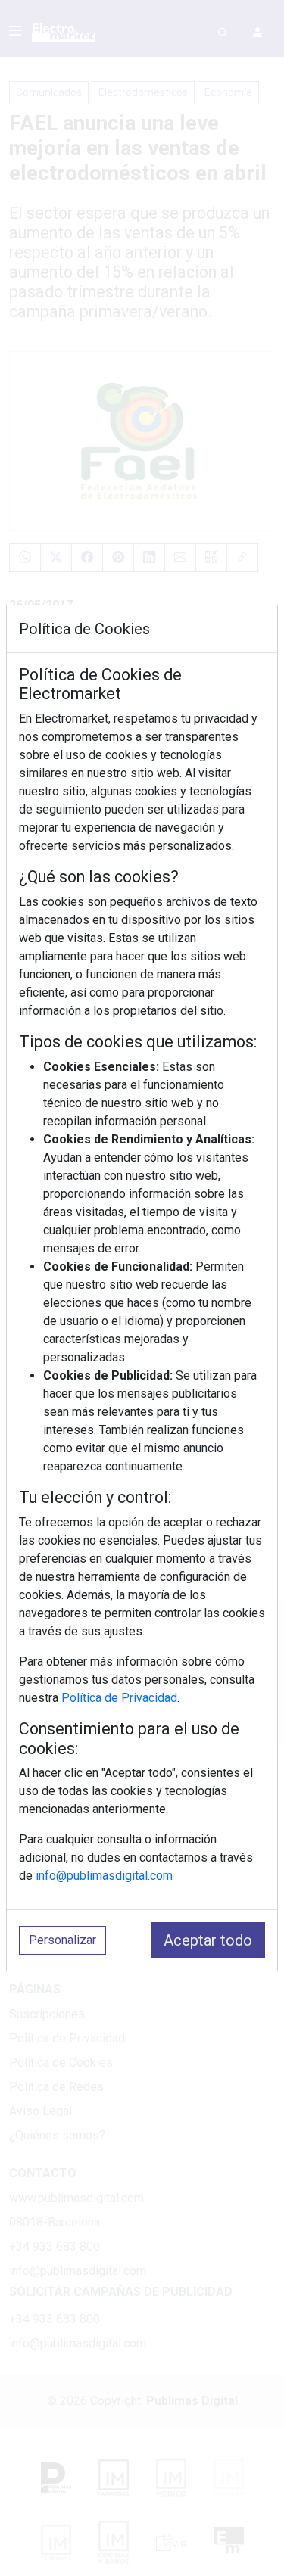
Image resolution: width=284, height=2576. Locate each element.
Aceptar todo (208, 1940)
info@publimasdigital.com (104, 1876)
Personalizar (62, 1940)
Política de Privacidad (119, 1698)
